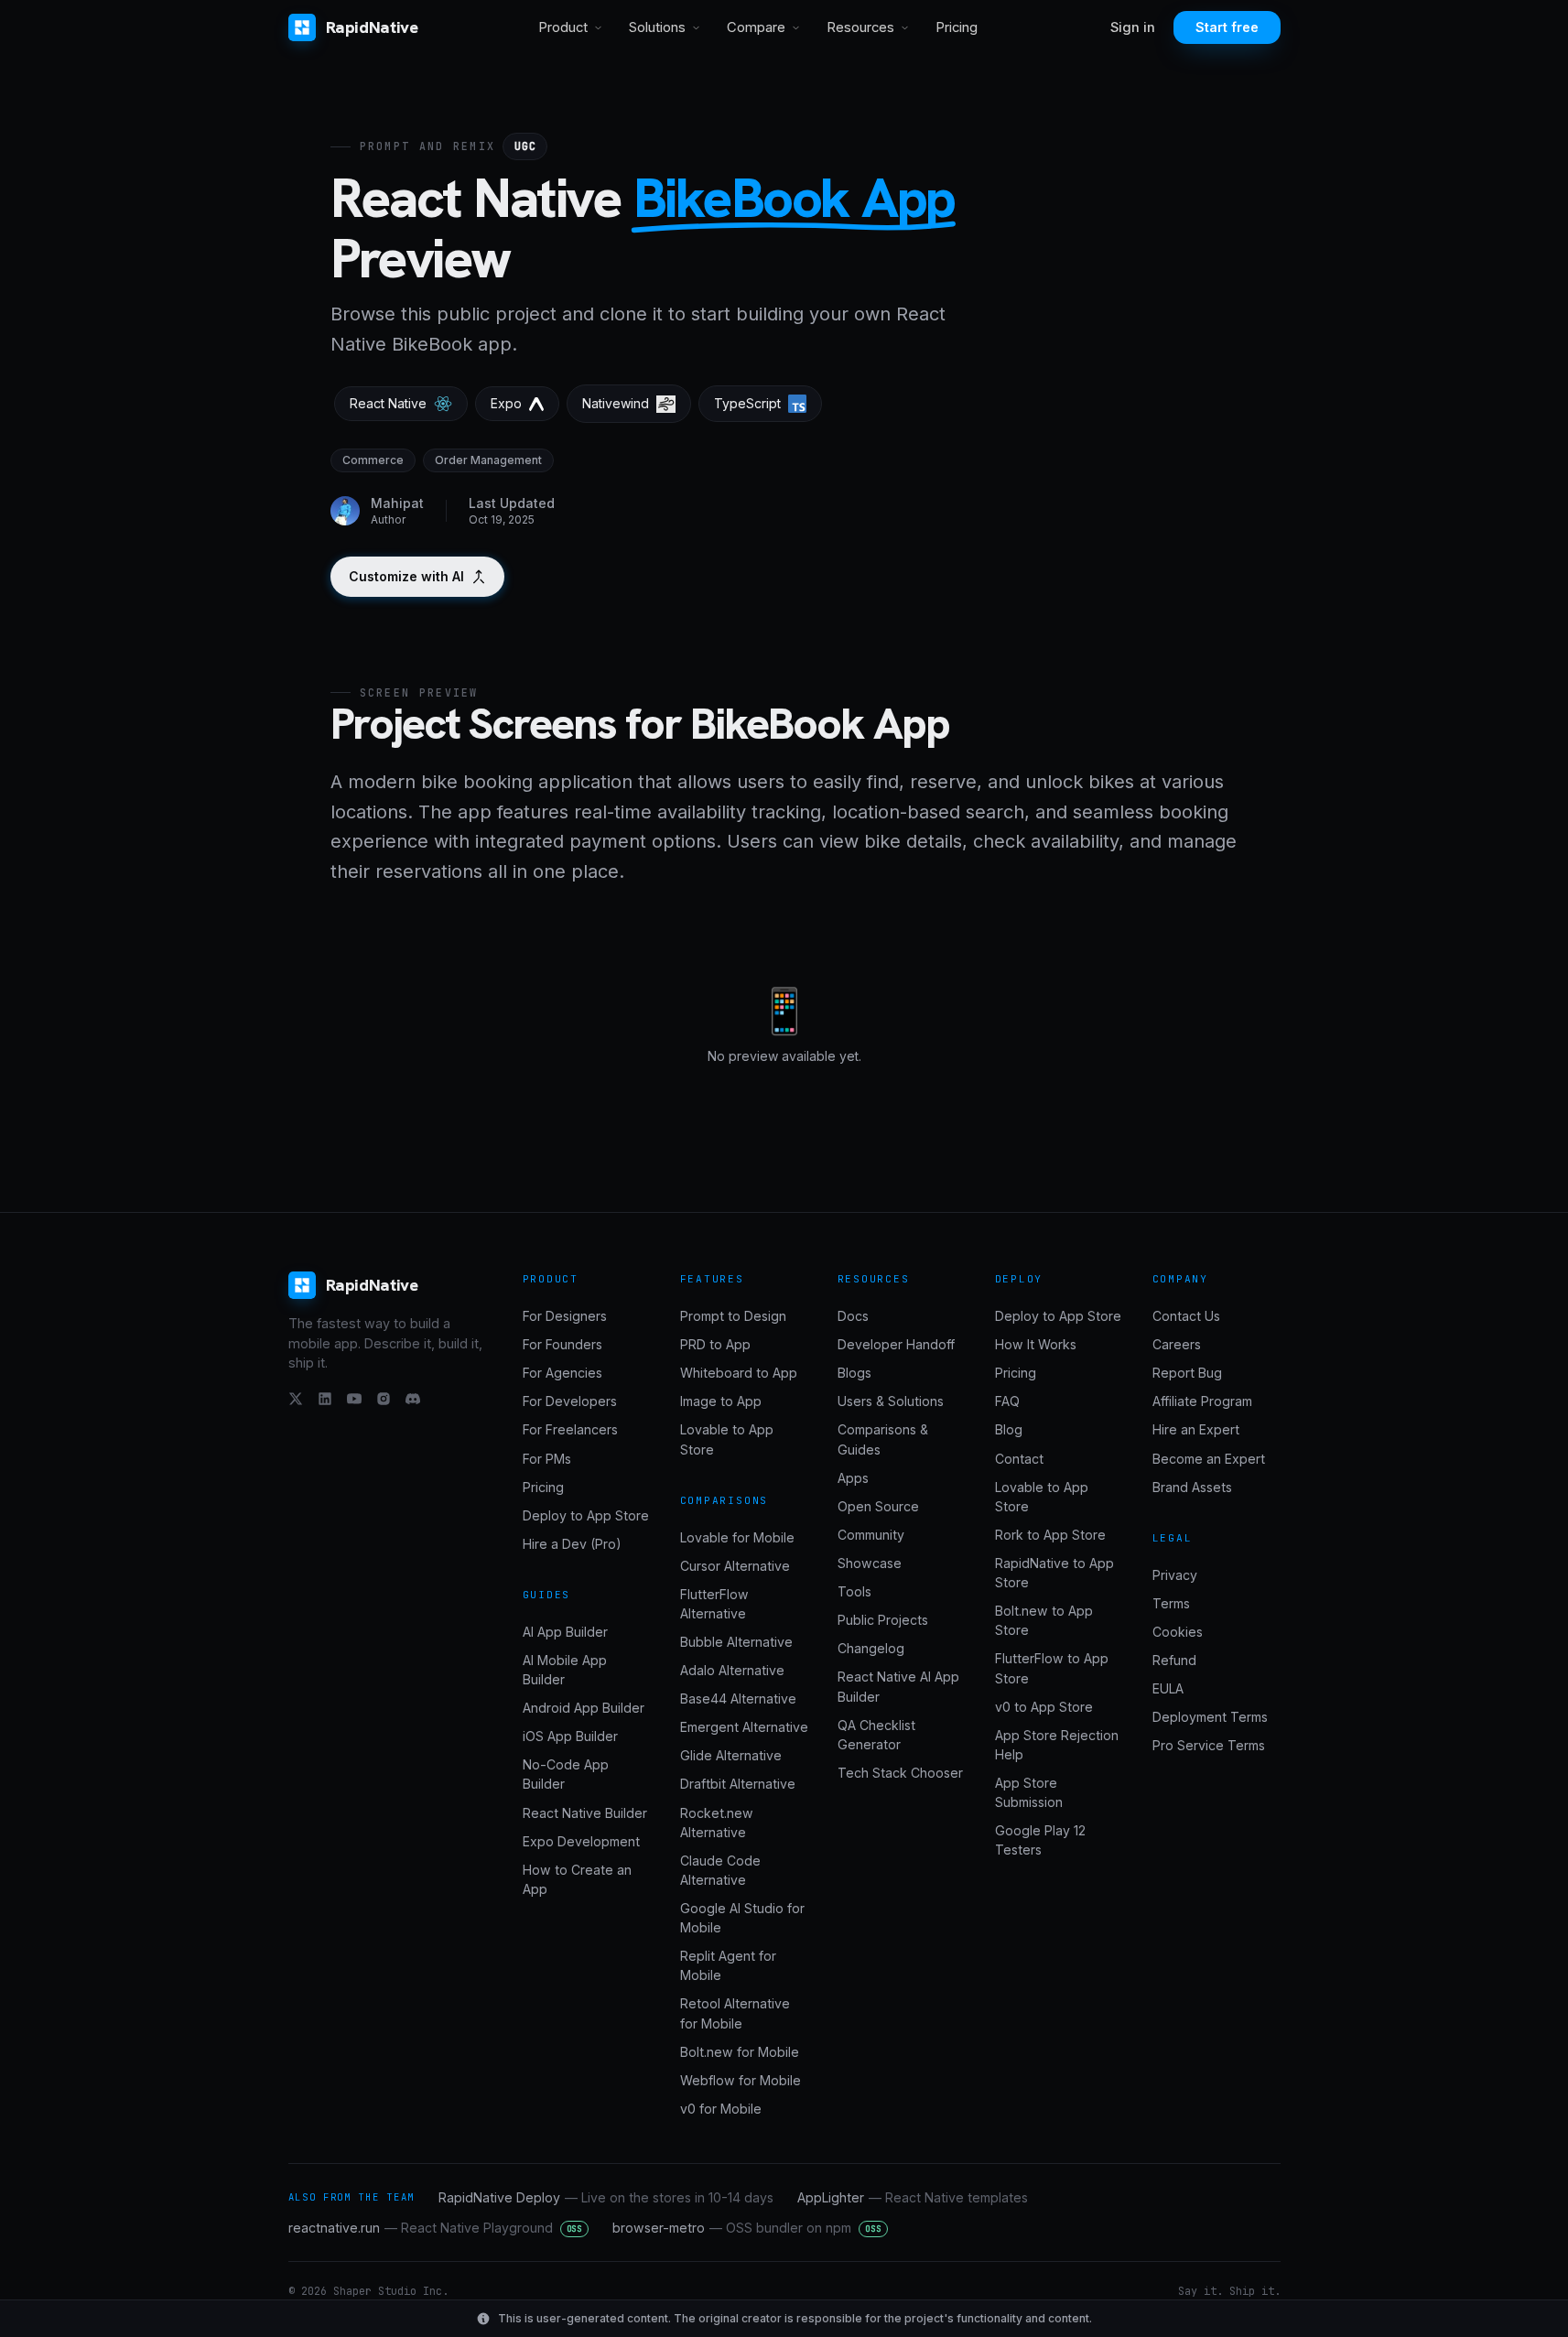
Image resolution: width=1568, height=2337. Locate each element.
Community (871, 1535)
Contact (1019, 1459)
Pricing (957, 27)
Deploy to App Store (586, 1515)
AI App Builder (565, 1632)
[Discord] (413, 1399)
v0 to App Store (1044, 1707)
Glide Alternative (731, 1755)
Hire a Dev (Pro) (572, 1544)
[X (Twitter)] (296, 1399)
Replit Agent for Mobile (728, 1965)
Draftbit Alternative (738, 1784)
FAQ (1007, 1401)
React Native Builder (585, 1813)
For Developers (570, 1401)
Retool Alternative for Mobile (735, 2013)
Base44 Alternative (738, 1699)
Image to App (721, 1401)
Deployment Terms (1210, 1717)
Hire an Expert (1196, 1429)
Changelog (871, 1648)
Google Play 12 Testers (1040, 1840)
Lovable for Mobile (737, 1537)
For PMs (547, 1459)
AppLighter (913, 2197)
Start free (1227, 27)
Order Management (488, 460)
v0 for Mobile (721, 2109)
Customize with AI (406, 576)
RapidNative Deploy (606, 2197)
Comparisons (725, 1500)
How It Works (1036, 1344)
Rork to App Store (1050, 1535)
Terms (1171, 1603)
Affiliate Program (1202, 1401)
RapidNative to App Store (1054, 1573)
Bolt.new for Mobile (740, 2052)
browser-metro (747, 2228)
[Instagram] (384, 1399)
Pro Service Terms (1209, 1745)
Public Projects (883, 1620)
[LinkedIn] (325, 1399)
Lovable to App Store (727, 1439)
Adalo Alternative (732, 1670)
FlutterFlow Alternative (714, 1604)
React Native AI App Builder (898, 1686)
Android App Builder (584, 1708)
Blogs (854, 1373)
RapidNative (372, 27)
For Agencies (562, 1373)
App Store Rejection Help (1057, 1745)
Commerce (373, 460)
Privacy (1175, 1575)
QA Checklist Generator (876, 1735)
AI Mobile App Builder (565, 1670)
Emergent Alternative (744, 1727)
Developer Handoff (896, 1344)
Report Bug (1187, 1373)
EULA (1168, 1688)
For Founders (562, 1344)
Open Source (878, 1506)
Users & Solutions (891, 1401)
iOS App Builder (570, 1736)
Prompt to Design (733, 1316)
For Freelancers (570, 1429)
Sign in (1133, 27)
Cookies (1178, 1632)
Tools (854, 1591)
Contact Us (1186, 1316)
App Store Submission (1029, 1792)
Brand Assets (1192, 1487)
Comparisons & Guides (883, 1439)
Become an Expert (1209, 1459)
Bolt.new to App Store (1044, 1620)
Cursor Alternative (735, 1566)
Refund (1174, 1660)
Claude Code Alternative (720, 1870)
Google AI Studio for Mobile (742, 1918)
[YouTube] (354, 1399)
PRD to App (715, 1344)
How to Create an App (577, 1879)
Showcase (870, 1563)
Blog (1009, 1429)
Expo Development (581, 1841)
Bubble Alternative (736, 1642)
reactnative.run (436, 2228)
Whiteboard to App (739, 1373)
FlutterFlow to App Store (1052, 1668)
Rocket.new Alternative (717, 1823)
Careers (1177, 1344)
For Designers (565, 1316)
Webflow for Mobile (741, 2080)
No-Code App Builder (566, 1774)
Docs (853, 1316)
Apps (853, 1478)
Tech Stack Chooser (900, 1773)
